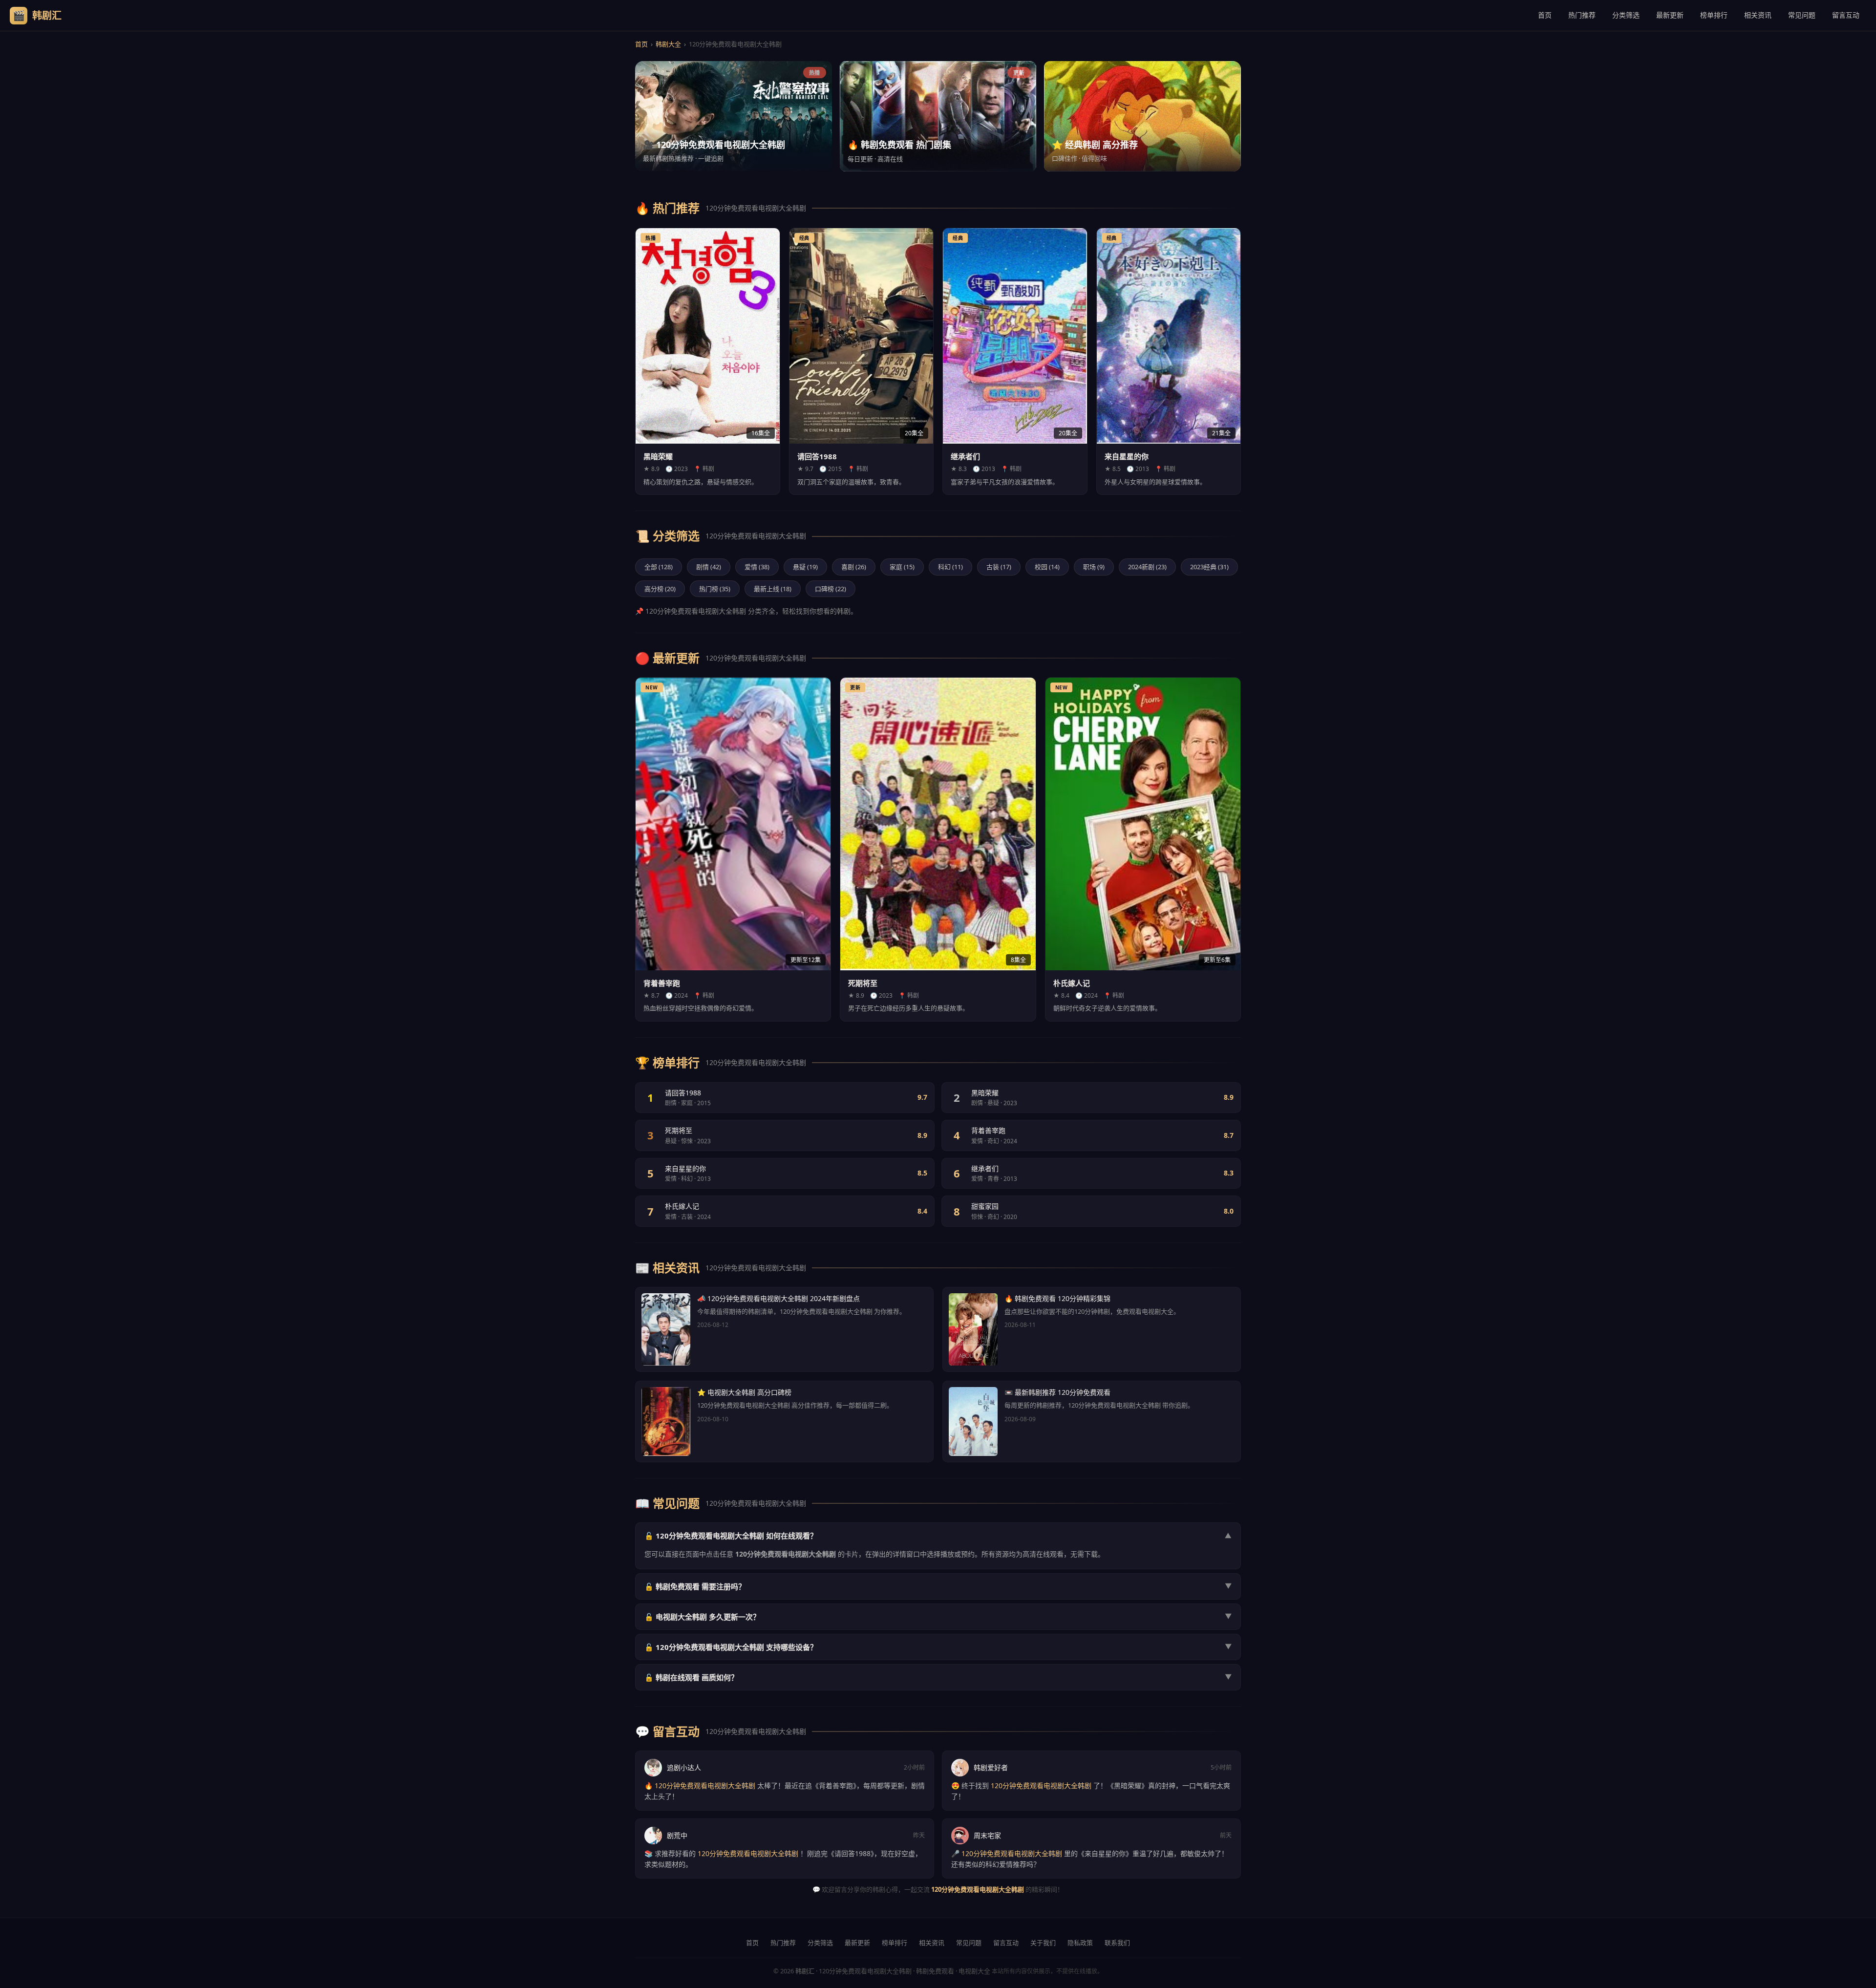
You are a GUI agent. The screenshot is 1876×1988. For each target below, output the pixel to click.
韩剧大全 (668, 44)
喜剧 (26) (854, 567)
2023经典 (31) (1209, 567)
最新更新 (1670, 15)
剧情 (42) (709, 567)
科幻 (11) (950, 567)
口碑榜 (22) (831, 589)
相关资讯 (1758, 15)
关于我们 (1043, 1943)
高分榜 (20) (660, 589)
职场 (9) (1094, 567)
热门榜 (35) (715, 589)
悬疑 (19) (805, 567)
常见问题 (1802, 15)
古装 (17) (999, 567)
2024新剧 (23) (1147, 567)
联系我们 (1117, 1943)
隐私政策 (1080, 1943)
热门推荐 (1582, 15)
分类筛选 (1626, 15)
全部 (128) (659, 567)
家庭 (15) (902, 567)
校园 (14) (1047, 567)
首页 (1545, 15)
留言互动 (1846, 15)
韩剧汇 (805, 1971)
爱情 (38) (757, 567)
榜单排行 (1714, 15)
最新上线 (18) (773, 589)
